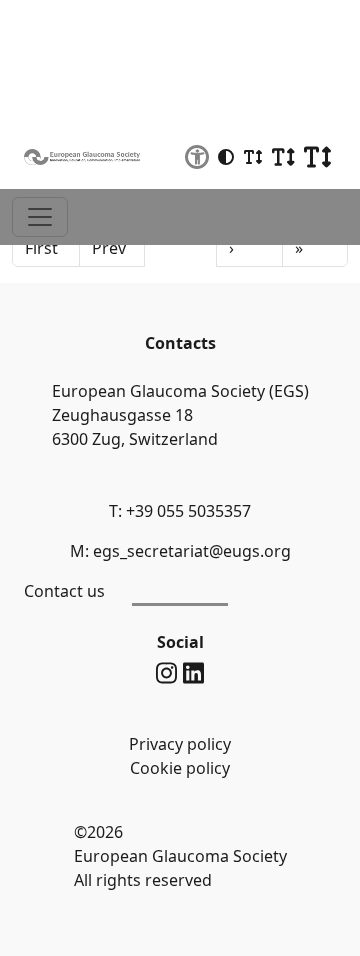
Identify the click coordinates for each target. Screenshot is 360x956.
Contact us (64, 591)
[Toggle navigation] (40, 217)
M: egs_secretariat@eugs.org (180, 551)
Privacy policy (180, 744)
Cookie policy (180, 768)
